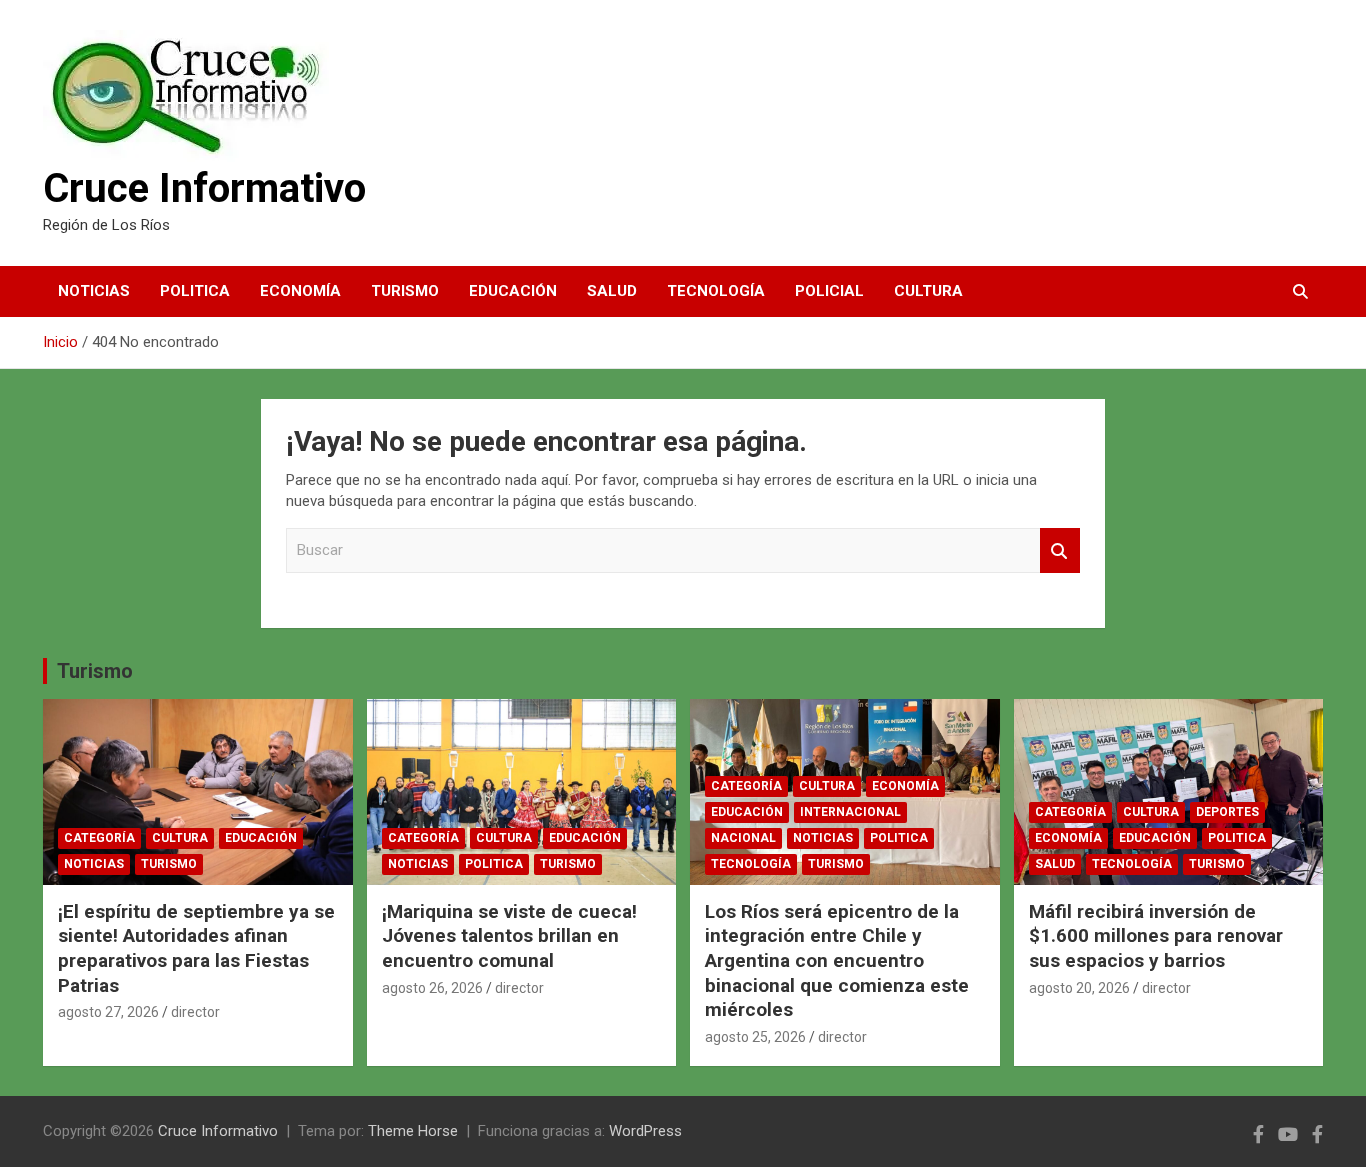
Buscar (1060, 550)
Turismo (405, 291)
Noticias (94, 291)
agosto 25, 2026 (755, 1037)
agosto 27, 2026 (108, 1012)
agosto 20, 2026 (1079, 988)
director (195, 1012)
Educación (513, 291)
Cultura (928, 291)
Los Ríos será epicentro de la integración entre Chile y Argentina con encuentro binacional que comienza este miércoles (837, 961)
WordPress (645, 1131)
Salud (612, 291)
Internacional (850, 812)
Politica (195, 291)
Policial (829, 291)
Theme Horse (413, 1131)
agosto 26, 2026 (432, 988)
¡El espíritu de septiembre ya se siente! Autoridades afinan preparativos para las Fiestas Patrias (196, 948)
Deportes (1227, 812)
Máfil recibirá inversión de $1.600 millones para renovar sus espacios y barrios (1156, 936)
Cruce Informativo (204, 188)
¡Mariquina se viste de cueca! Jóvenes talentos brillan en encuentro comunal (509, 936)
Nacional (743, 838)
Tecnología (716, 291)
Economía (300, 291)
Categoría (99, 838)
